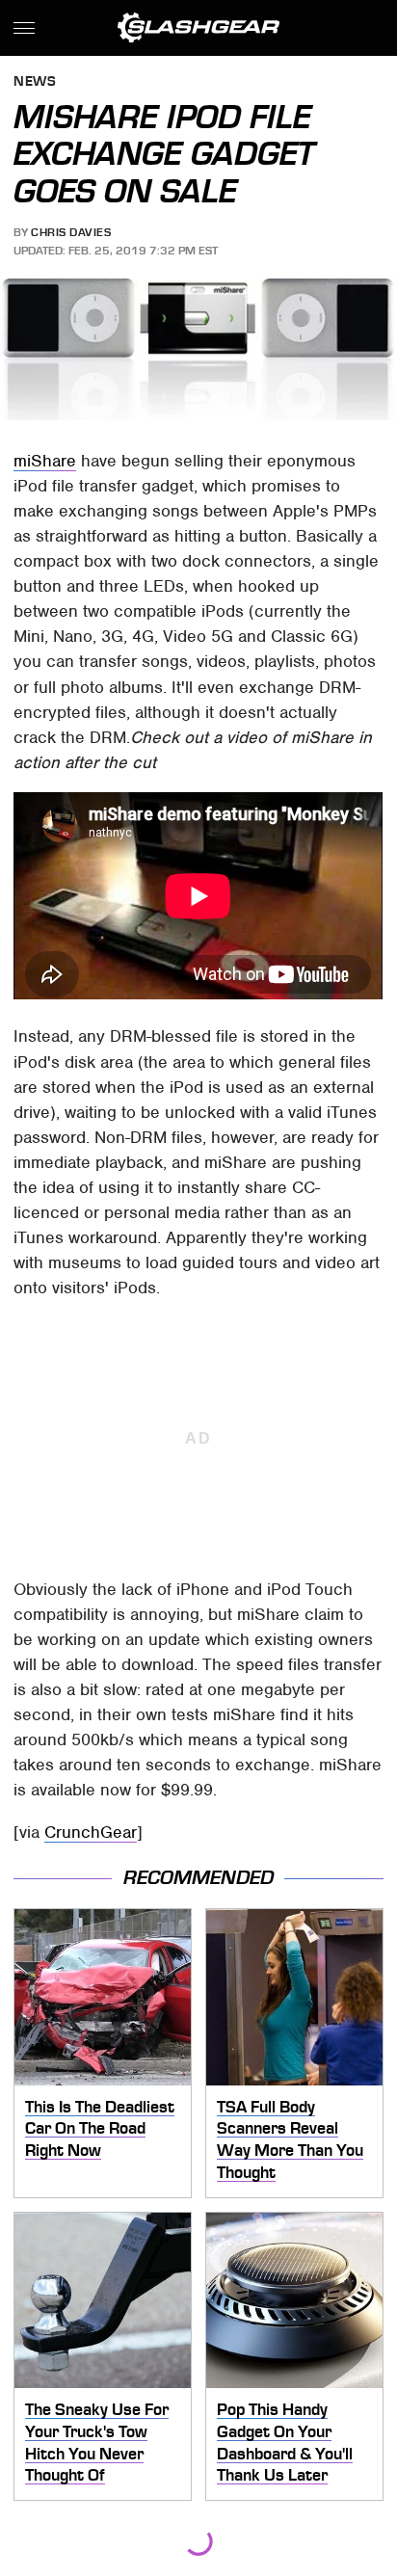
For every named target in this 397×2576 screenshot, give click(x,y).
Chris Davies (71, 232)
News (35, 82)
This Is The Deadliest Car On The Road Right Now (100, 2128)
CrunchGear (91, 1832)
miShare (45, 461)
